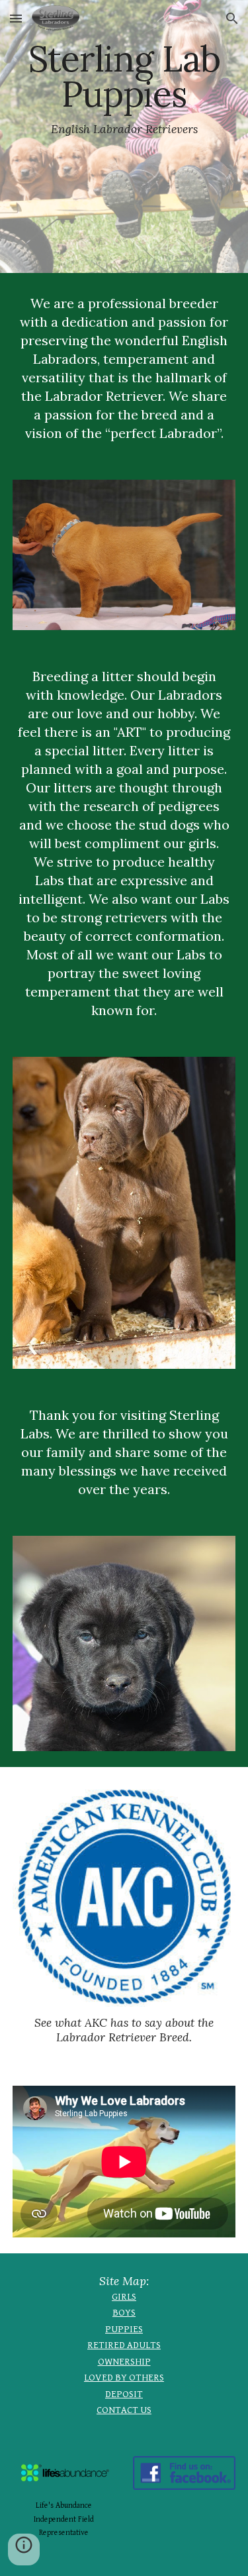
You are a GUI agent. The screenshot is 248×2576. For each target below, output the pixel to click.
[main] (124, 136)
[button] (16, 18)
